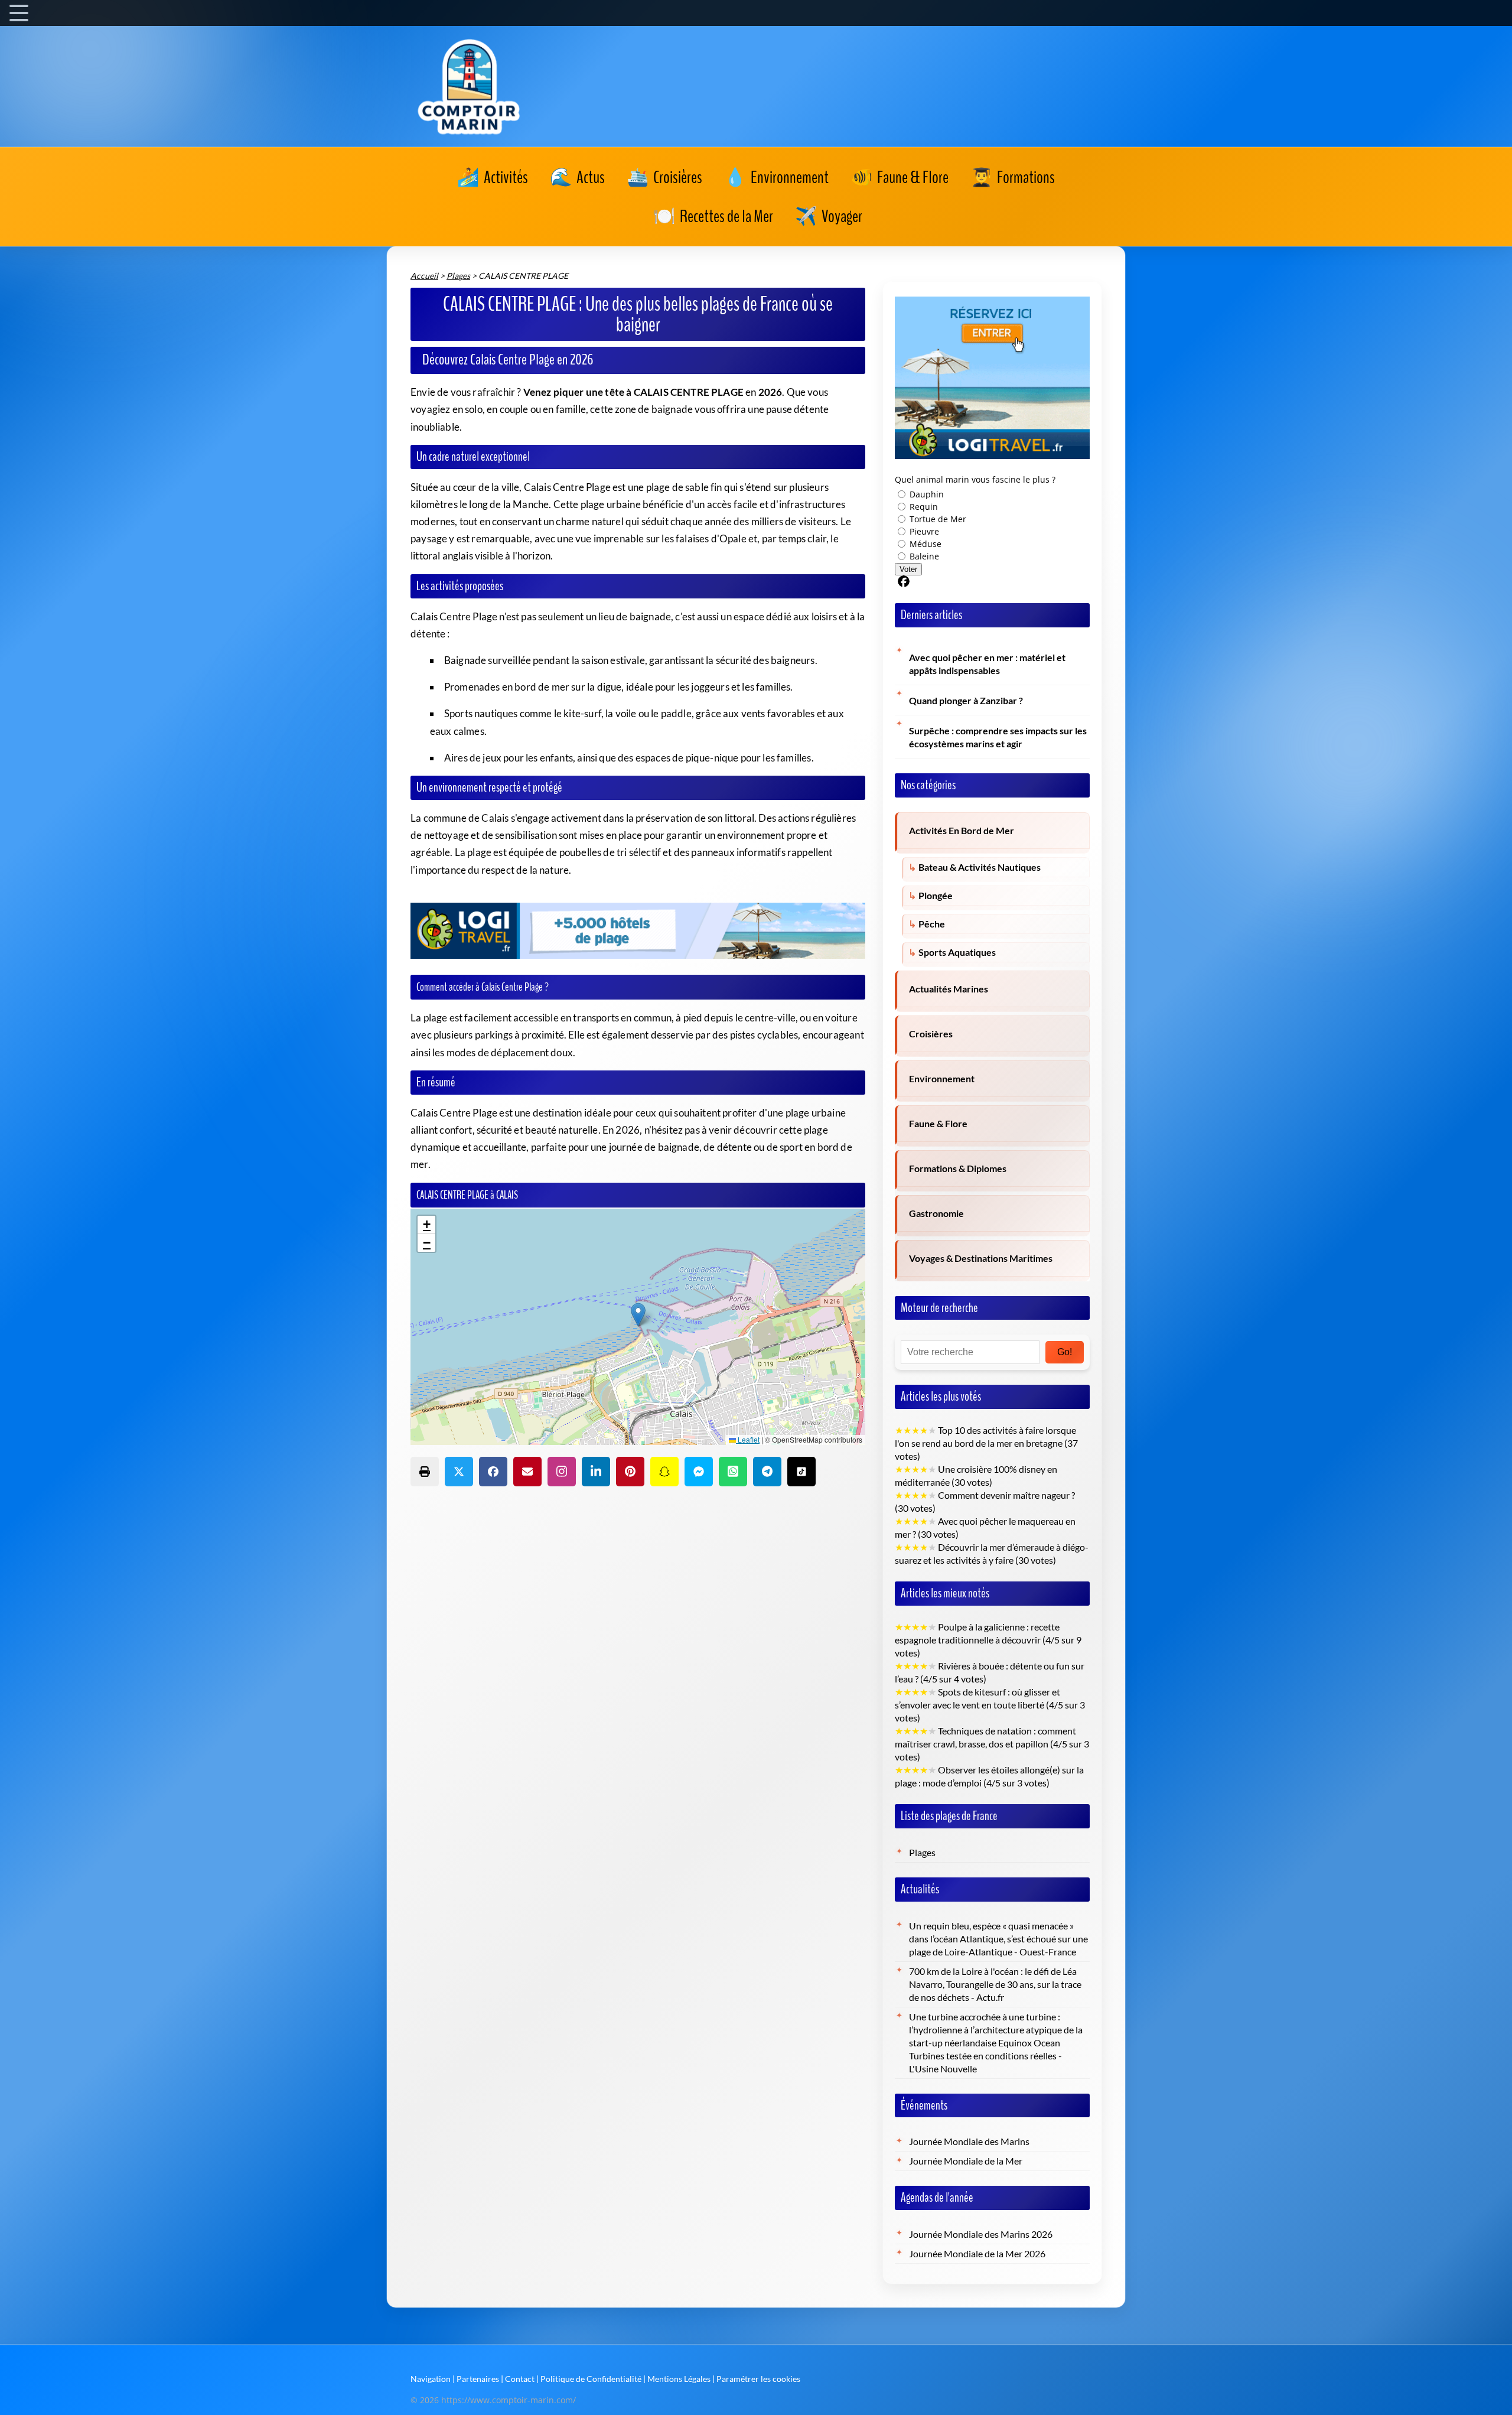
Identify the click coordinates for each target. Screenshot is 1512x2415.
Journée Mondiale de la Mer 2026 (977, 2254)
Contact (520, 2379)
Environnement (942, 1079)
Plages (922, 1853)
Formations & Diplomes (958, 1169)
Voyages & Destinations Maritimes (981, 1258)
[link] (493, 178)
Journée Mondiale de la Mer (966, 2161)
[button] (638, 1315)
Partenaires (478, 2379)
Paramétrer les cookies (758, 2379)
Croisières (931, 1034)
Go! (1065, 1352)
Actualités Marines (949, 989)
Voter (908, 569)
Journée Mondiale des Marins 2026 (981, 2234)
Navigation (431, 2379)
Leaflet (748, 1439)
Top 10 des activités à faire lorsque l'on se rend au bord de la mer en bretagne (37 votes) (986, 1443)
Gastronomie (936, 1213)
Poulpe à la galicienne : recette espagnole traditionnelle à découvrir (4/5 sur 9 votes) (988, 1640)
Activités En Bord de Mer (962, 831)
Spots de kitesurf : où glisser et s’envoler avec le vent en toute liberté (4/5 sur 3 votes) (990, 1705)
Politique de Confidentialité (591, 2379)
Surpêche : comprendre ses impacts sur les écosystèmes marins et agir (998, 737)
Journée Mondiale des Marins (969, 2141)
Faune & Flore (938, 1124)
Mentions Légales (679, 2379)
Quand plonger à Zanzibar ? (966, 701)
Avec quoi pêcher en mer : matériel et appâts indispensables (987, 664)
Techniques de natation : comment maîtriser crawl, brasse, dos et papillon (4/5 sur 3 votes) (992, 1744)
